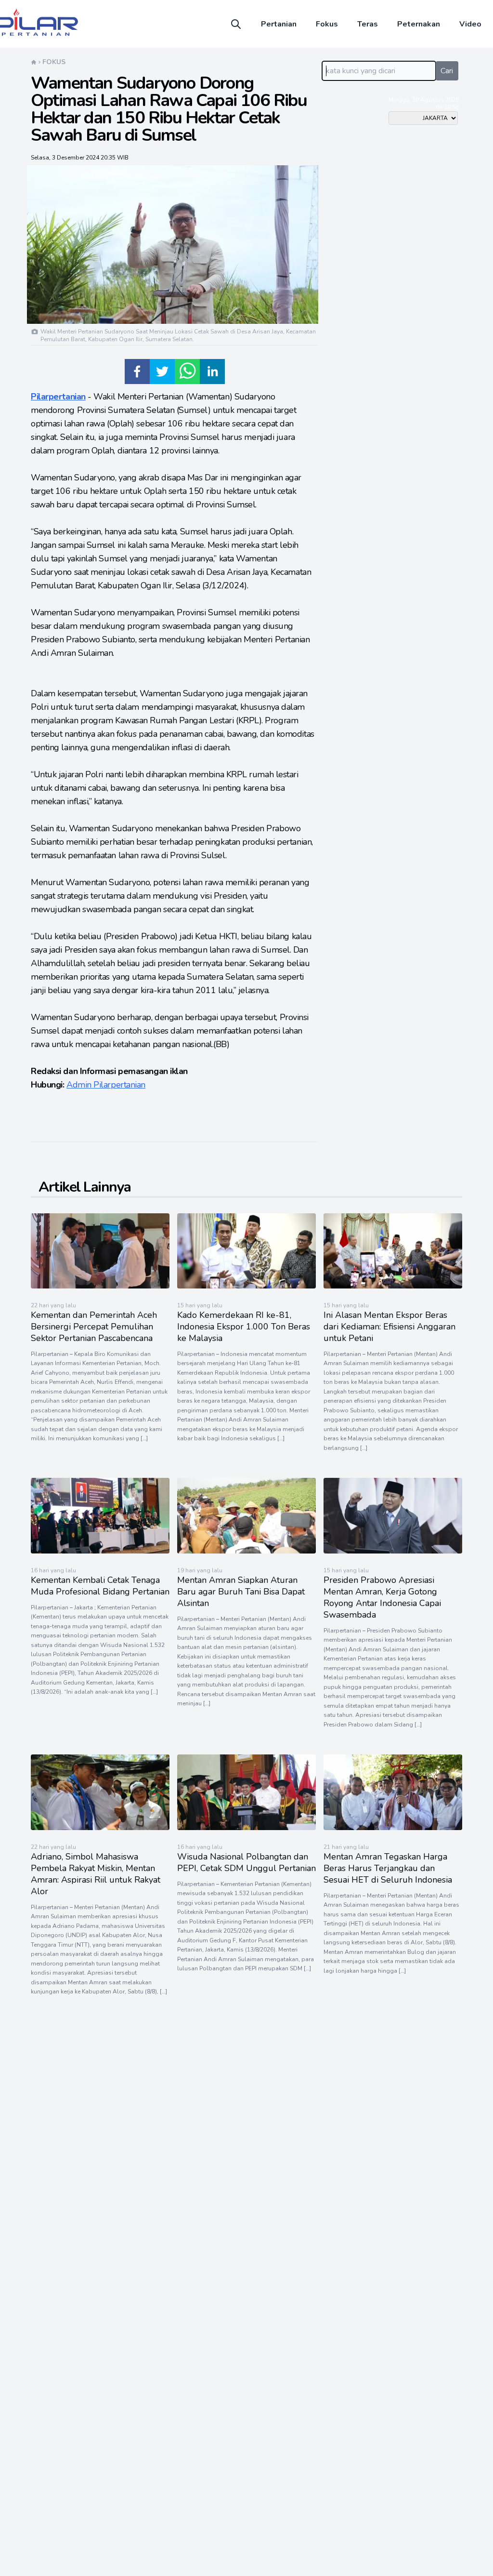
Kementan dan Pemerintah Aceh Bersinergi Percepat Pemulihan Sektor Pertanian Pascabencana (94, 1327)
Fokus (327, 24)
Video (470, 24)
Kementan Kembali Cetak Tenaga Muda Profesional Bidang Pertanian (100, 1586)
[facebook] (137, 372)
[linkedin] (212, 372)
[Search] (236, 24)
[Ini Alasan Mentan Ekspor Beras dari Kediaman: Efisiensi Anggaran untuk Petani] (393, 1286)
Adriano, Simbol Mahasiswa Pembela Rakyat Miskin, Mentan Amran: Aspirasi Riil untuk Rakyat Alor (96, 1874)
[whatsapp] (187, 372)
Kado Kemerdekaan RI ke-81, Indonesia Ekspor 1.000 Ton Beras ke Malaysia (244, 1327)
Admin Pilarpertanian (106, 1085)
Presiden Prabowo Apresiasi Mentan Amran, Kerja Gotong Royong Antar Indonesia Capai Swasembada (382, 1597)
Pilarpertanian (58, 397)
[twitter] (162, 372)
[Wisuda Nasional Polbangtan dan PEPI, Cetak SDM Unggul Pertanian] (246, 1828)
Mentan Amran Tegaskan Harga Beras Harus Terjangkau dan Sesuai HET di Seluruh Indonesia (388, 1868)
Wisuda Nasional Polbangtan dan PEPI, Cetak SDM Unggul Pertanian (246, 1862)
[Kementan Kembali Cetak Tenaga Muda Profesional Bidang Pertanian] (100, 1551)
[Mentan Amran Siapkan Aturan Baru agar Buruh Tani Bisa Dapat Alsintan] (246, 1551)
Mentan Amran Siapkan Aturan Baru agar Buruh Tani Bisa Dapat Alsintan (241, 1592)
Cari (447, 71)
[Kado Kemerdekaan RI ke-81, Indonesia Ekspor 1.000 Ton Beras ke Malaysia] (246, 1286)
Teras (368, 24)
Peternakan (419, 24)
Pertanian (279, 24)
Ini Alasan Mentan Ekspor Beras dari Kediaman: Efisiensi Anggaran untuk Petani (389, 1327)
